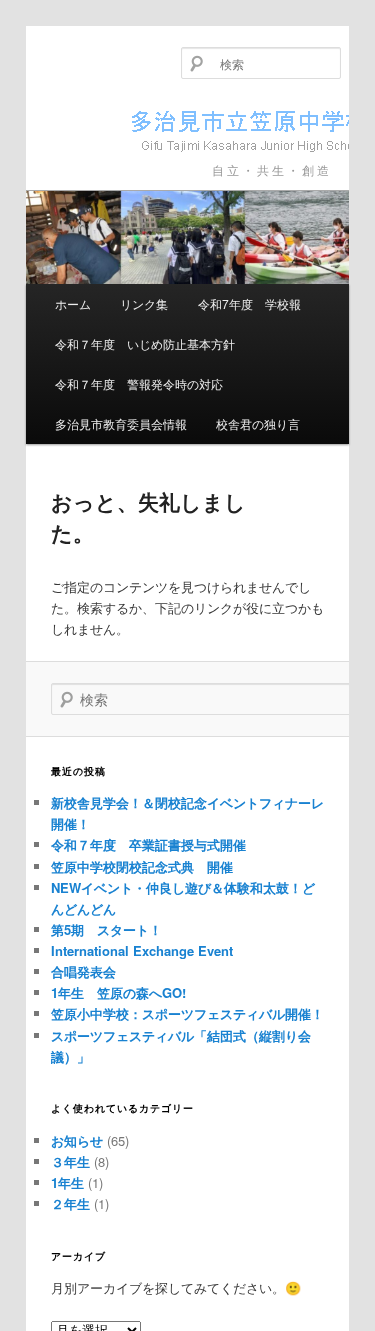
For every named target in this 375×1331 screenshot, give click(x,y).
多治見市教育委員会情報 (121, 423)
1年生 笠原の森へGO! (118, 992)
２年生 (70, 1203)
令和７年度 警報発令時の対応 (139, 383)
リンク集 (144, 303)
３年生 (70, 1161)
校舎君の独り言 (258, 423)
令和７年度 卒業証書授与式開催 (148, 844)
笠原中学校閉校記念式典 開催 (142, 866)
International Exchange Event (142, 950)
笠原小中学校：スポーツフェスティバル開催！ (187, 1013)
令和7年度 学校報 (249, 303)
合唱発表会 (83, 971)
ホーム (73, 303)
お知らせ (77, 1140)
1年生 (67, 1182)
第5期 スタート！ (106, 929)
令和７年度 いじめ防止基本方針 (145, 343)
